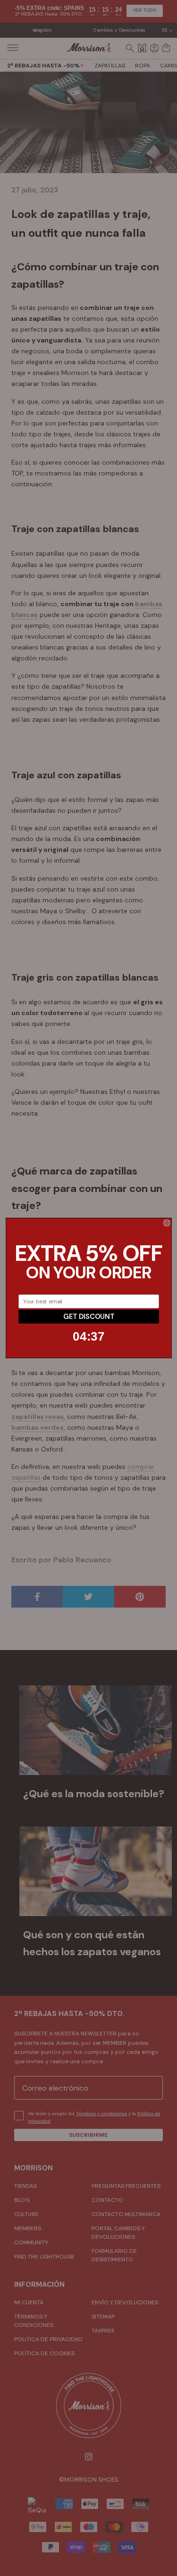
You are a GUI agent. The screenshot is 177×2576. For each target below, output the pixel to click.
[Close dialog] (167, 1223)
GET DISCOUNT (88, 1316)
